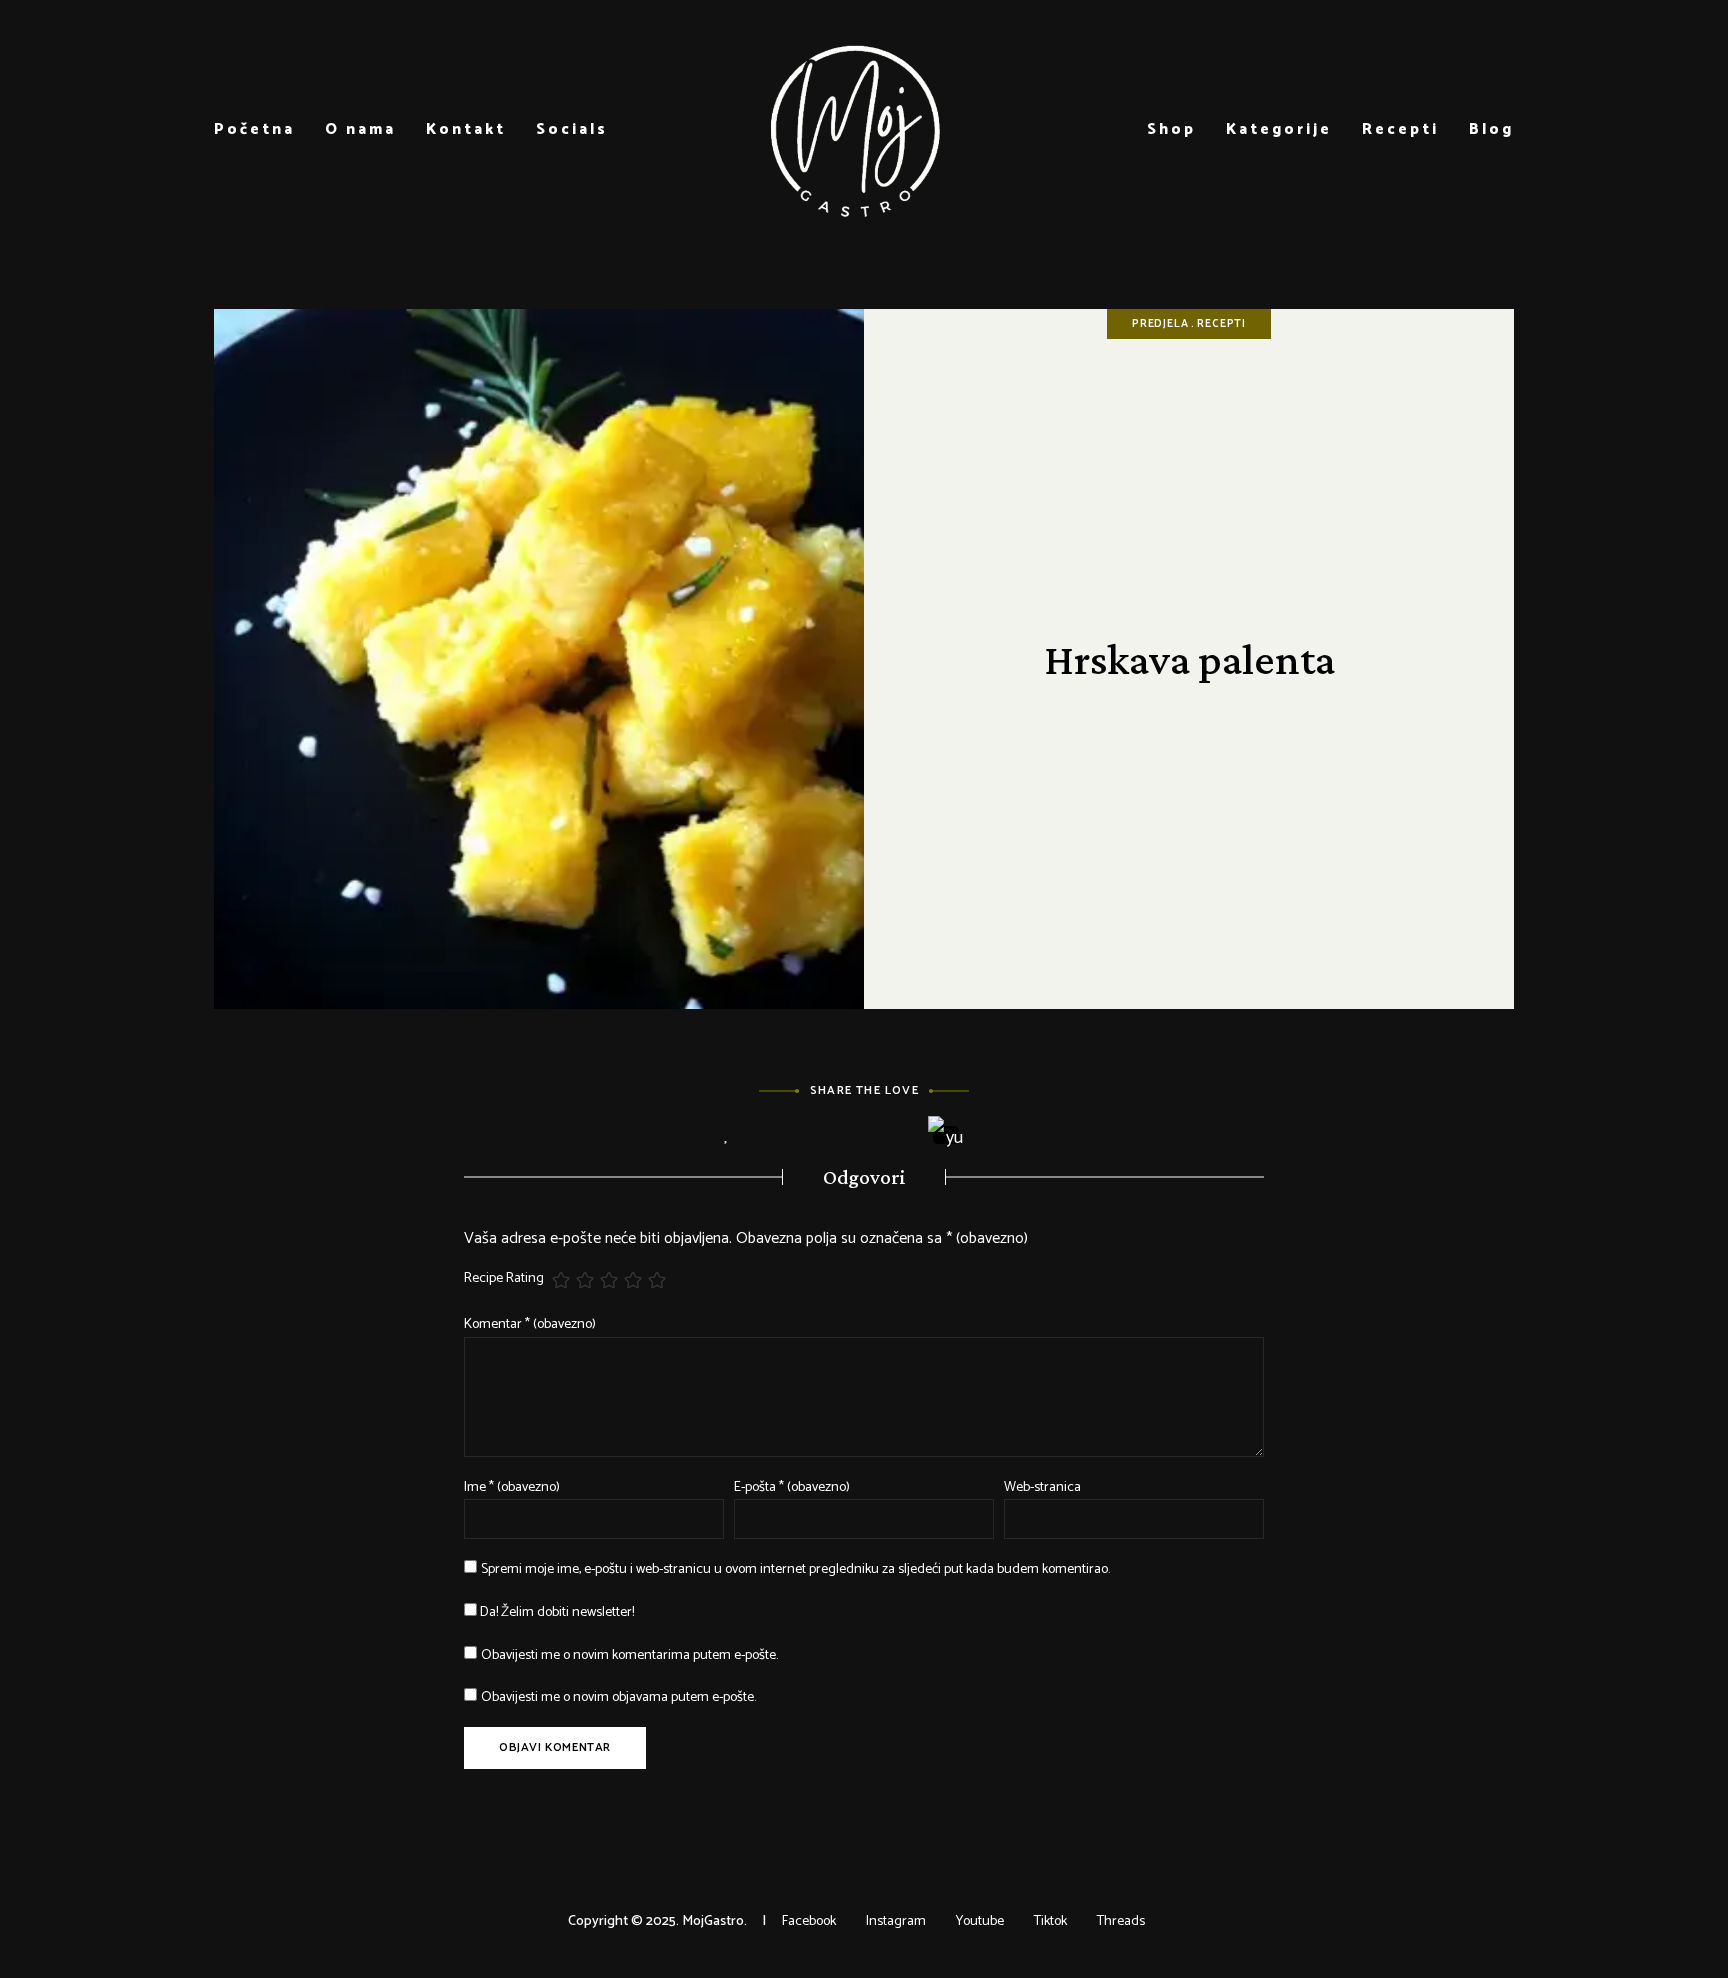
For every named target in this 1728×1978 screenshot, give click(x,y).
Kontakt (466, 129)
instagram (896, 1921)
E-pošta (792, 1487)
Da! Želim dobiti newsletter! (555, 1612)
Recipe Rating (504, 1279)
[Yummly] (946, 1134)
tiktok (1050, 1921)
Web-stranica (1042, 1487)
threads (1121, 1921)
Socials (572, 129)
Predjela (1160, 324)
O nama (360, 129)
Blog (1491, 129)
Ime (512, 1487)
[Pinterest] (891, 1135)
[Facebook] (781, 1135)
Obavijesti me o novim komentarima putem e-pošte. (629, 1655)
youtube (980, 1921)
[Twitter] (836, 1135)
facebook (809, 1921)
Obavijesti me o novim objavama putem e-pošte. (618, 1697)
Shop (1171, 129)
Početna (254, 129)
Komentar (530, 1324)
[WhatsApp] (1001, 1135)
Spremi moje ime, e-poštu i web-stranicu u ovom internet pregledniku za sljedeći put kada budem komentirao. (795, 1569)
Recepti (1400, 129)
